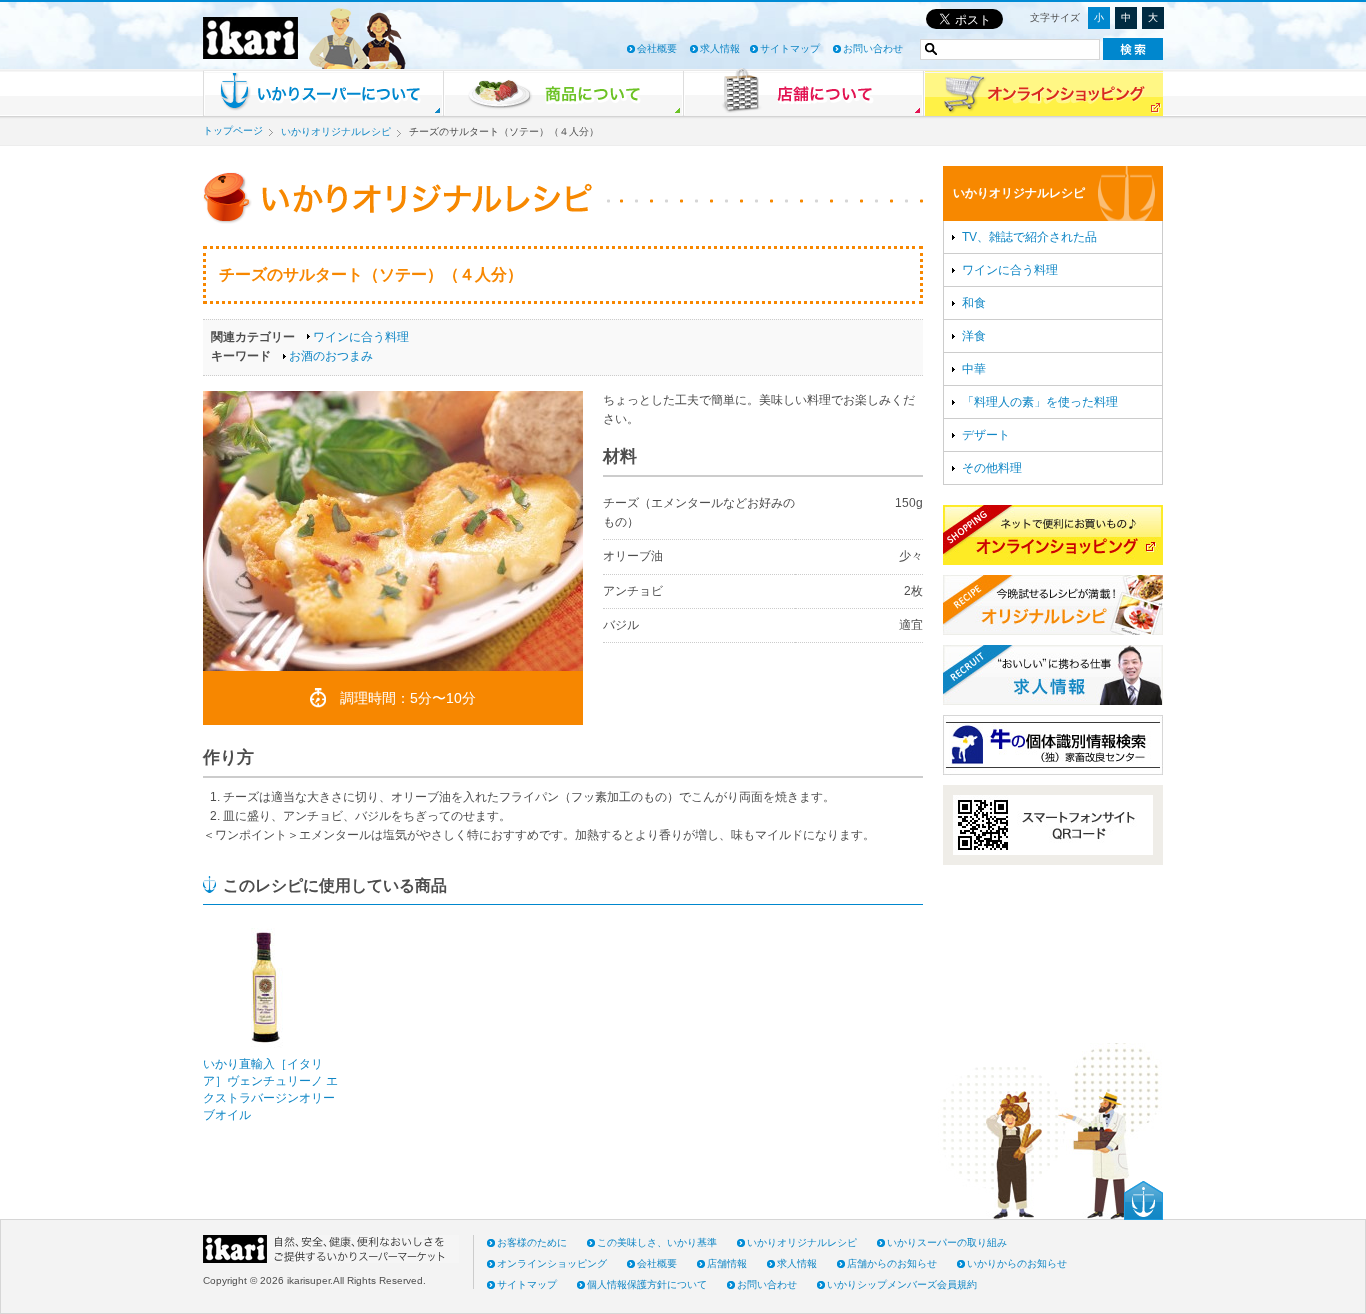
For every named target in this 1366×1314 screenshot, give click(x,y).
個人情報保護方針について (647, 1284)
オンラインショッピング (552, 1263)
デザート (986, 435)
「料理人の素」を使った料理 (1040, 402)
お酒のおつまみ (331, 356)
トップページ (233, 130)
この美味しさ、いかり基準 (657, 1242)
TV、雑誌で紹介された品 (1029, 237)
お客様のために (532, 1242)
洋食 (974, 336)
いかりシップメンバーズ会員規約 (902, 1284)
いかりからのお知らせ (1017, 1263)
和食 (974, 303)
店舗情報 (727, 1263)
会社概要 (657, 48)
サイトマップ (790, 48)
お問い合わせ (873, 48)
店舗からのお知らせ (892, 1263)
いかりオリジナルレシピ (336, 131)
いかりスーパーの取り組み (947, 1242)
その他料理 (992, 468)
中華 (974, 369)
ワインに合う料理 (361, 337)
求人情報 (720, 48)
